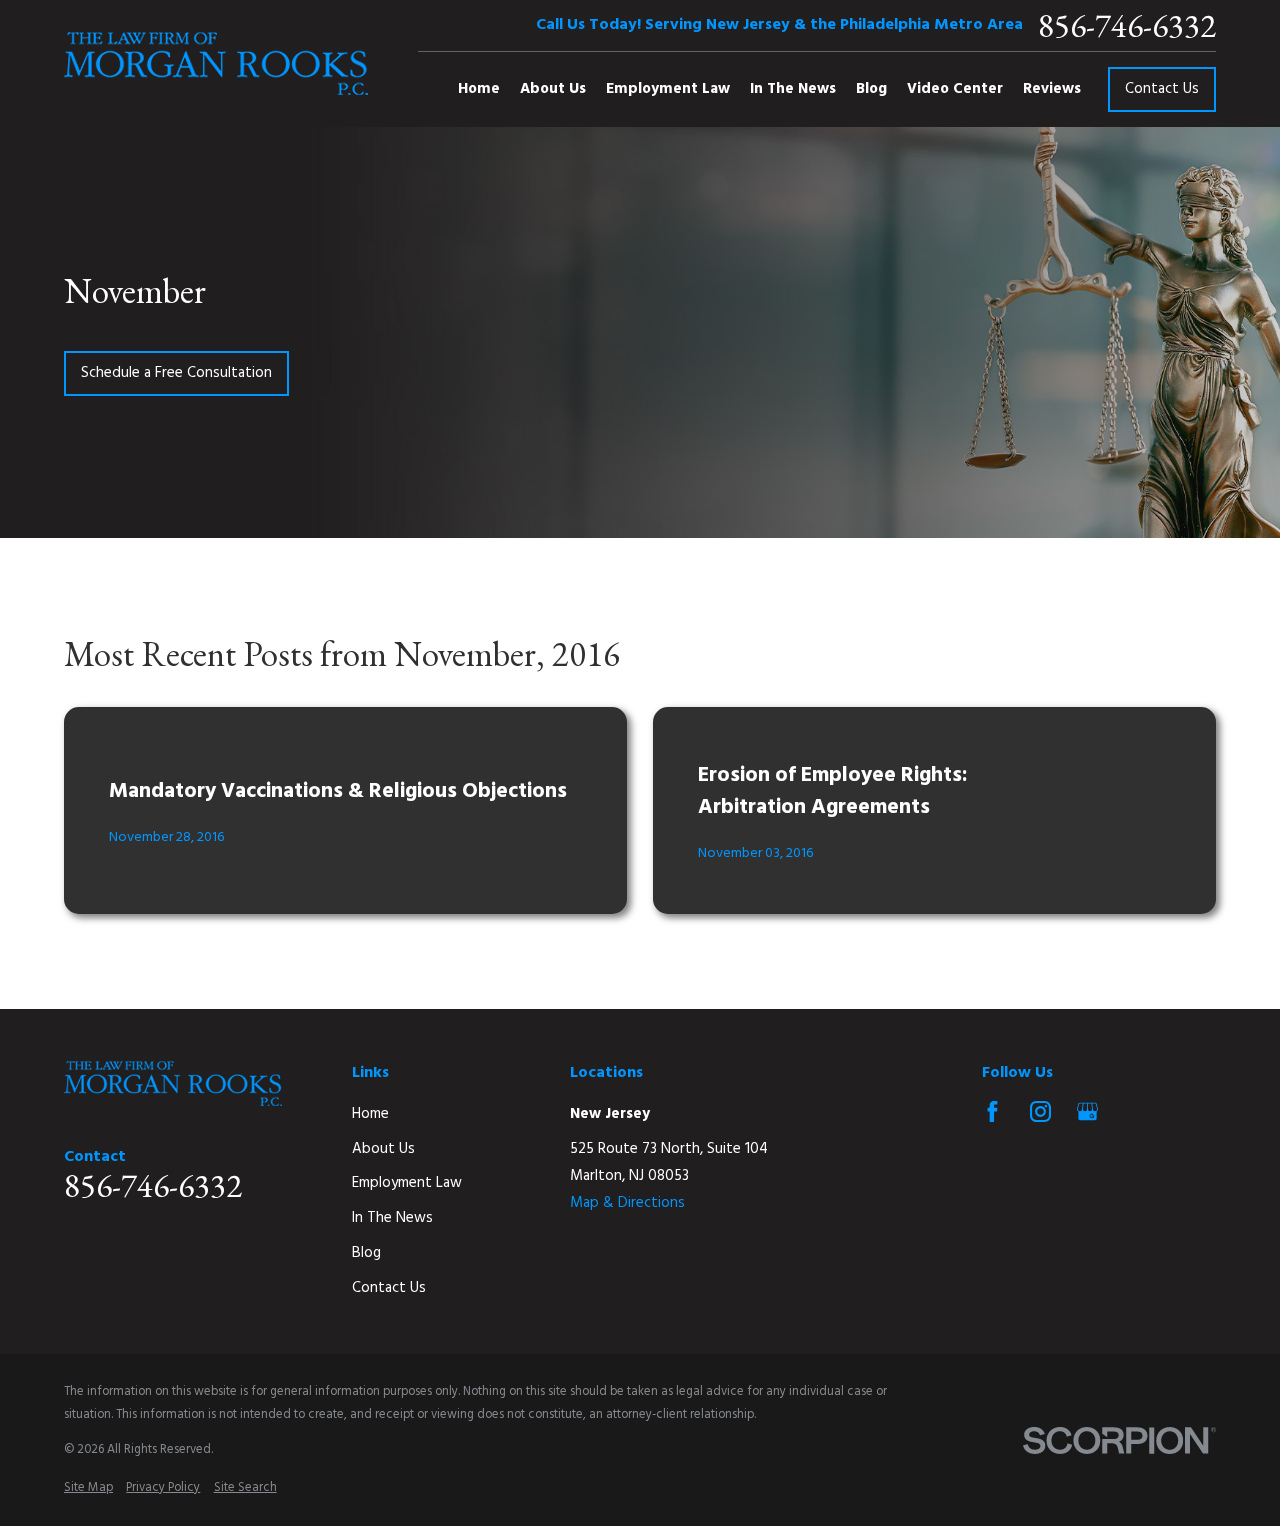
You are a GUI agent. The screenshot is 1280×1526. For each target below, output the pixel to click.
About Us (383, 1149)
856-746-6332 (1127, 25)
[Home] (216, 63)
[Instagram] (1040, 1111)
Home (370, 1114)
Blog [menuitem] (871, 89)
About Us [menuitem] (553, 89)
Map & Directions (627, 1203)
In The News (392, 1218)
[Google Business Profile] (1087, 1111)
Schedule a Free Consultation (176, 373)
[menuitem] (88, 1488)
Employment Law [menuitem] (668, 89)
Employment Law (407, 1183)
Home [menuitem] (479, 89)
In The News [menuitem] (793, 89)
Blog (366, 1253)
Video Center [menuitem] (955, 89)
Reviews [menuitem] (1052, 89)
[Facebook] (992, 1111)
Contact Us (1162, 89)
